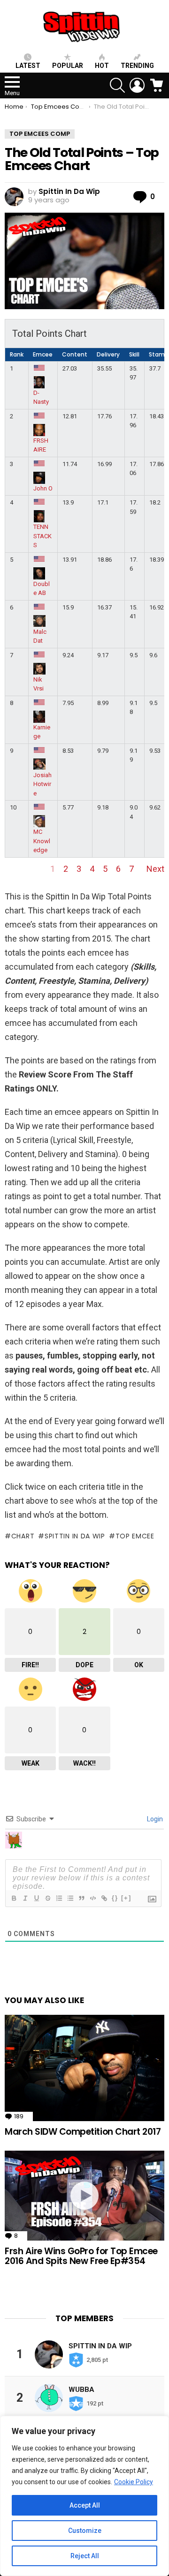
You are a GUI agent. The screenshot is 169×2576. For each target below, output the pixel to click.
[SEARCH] (117, 85)
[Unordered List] (70, 1898)
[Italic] (25, 1898)
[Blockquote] (81, 1898)
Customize (85, 2531)
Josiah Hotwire (42, 784)
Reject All (85, 2556)
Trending (137, 66)
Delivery (108, 354)
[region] (84, 2496)
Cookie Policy (134, 2482)
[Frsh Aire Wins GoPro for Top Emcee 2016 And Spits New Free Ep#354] (84, 2195)
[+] (126, 1898)
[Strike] (47, 1898)
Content (75, 354)
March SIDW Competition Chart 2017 (83, 2132)
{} (115, 1898)
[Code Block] (92, 1898)
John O (43, 488)
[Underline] (36, 1898)
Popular (68, 66)
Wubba (81, 2390)
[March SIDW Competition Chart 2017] (84, 2068)
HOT (102, 66)
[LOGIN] (137, 85)
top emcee (135, 1536)
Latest (28, 66)
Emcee (43, 354)
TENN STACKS (42, 536)
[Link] (104, 1898)
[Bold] (14, 1898)
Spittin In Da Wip (75, 1536)
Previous (21, 869)
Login (154, 1819)
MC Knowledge (42, 841)
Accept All (85, 2505)
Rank (17, 354)
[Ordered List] (59, 1898)
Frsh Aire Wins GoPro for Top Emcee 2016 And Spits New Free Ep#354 (81, 2256)
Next (155, 869)
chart (23, 1536)
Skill (134, 354)
